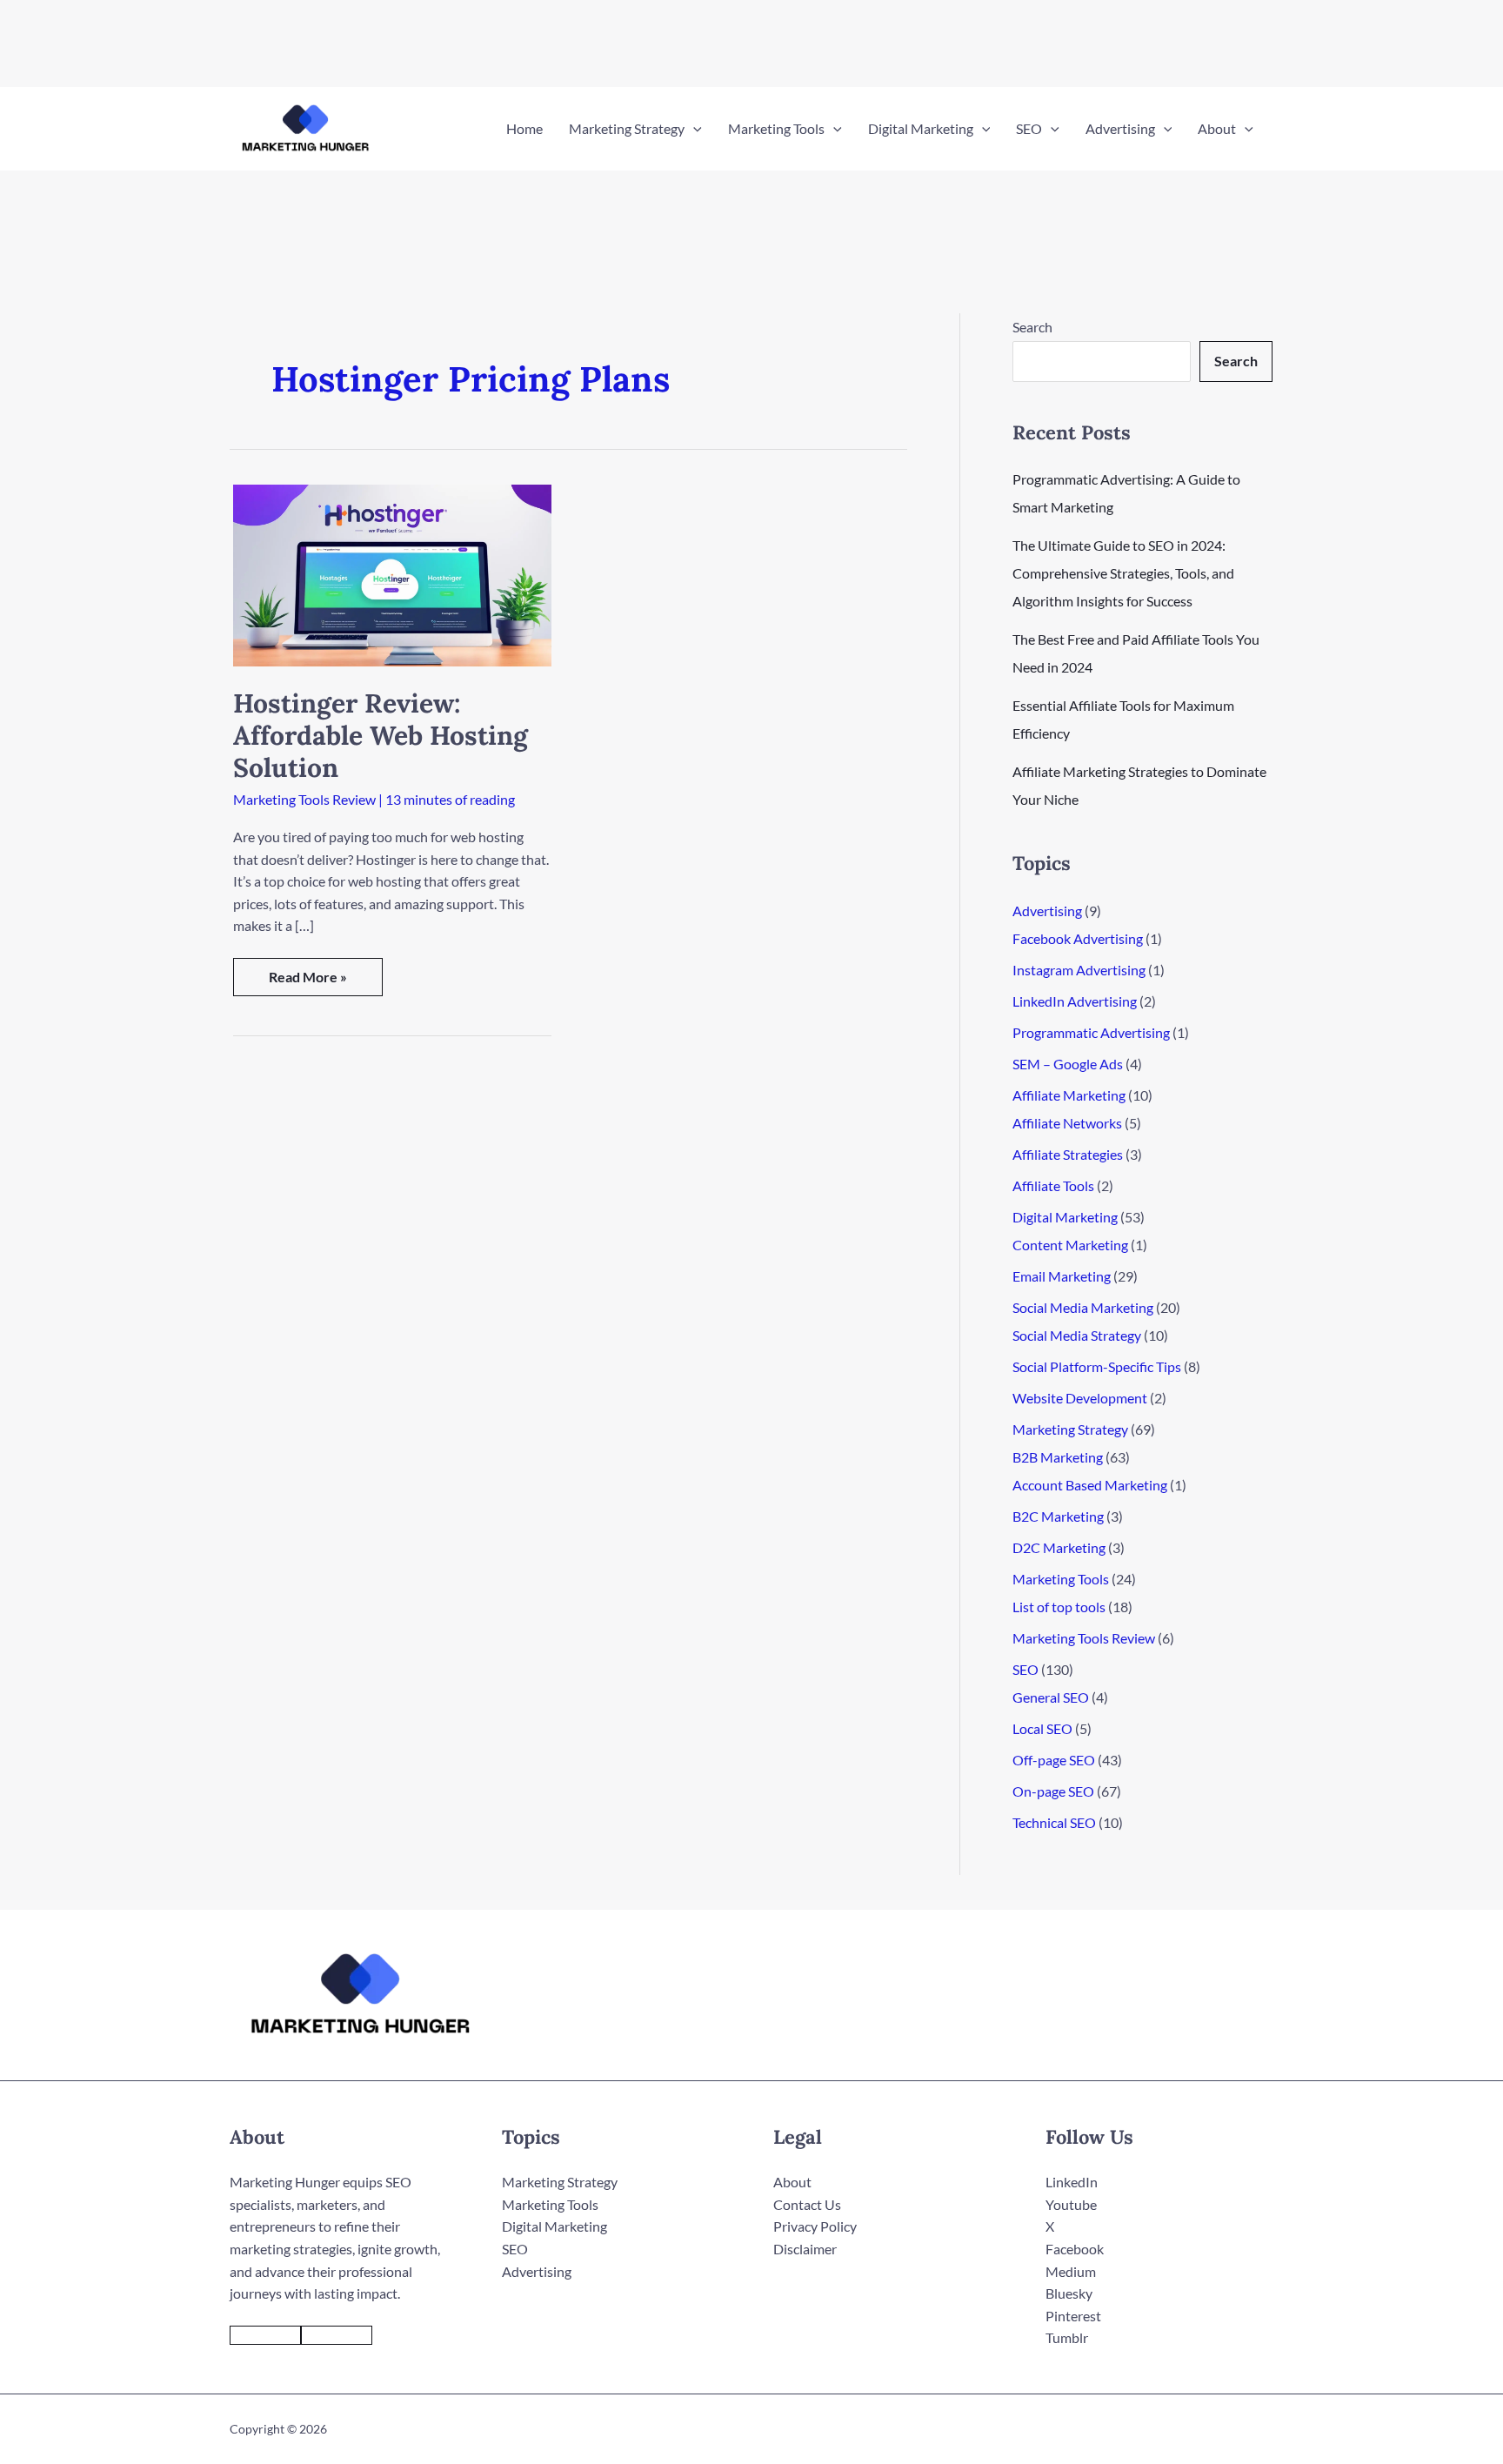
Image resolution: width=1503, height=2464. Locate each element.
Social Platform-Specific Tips (1097, 1366)
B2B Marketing (1058, 1457)
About (792, 2182)
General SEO (1051, 1697)
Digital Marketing (1065, 1217)
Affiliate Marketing (1069, 1095)
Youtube (1071, 2204)
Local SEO (1042, 1728)
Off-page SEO (1054, 1760)
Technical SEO (1054, 1822)
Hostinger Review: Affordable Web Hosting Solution (381, 735)
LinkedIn (1072, 2182)
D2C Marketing (1059, 1547)
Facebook (1075, 2249)
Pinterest (1073, 2316)
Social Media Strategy (1077, 1335)
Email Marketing (1062, 1276)
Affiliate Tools (1053, 1185)
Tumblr (1067, 2337)
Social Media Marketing (1083, 1307)
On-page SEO (1053, 1791)
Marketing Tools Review (304, 799)
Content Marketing (1070, 1245)
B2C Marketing (1058, 1516)
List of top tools (1059, 1607)
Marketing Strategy (1070, 1429)
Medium (1071, 2271)
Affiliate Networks (1067, 1123)
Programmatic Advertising (1091, 1032)
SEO (1025, 1669)
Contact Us (807, 2204)
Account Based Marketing (1090, 1485)
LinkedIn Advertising (1075, 1001)
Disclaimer (805, 2249)
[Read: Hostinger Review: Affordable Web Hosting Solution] (392, 573)
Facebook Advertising (1078, 938)
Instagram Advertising (1079, 970)
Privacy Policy (815, 2226)
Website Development (1080, 1398)
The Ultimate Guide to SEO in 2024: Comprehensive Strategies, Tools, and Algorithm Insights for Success (1123, 573)
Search (1032, 327)
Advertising (1047, 911)
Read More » (307, 982)
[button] (693, 129)
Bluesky (1069, 2293)
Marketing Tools (1061, 1579)
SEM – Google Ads (1068, 1064)
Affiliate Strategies (1068, 1154)
